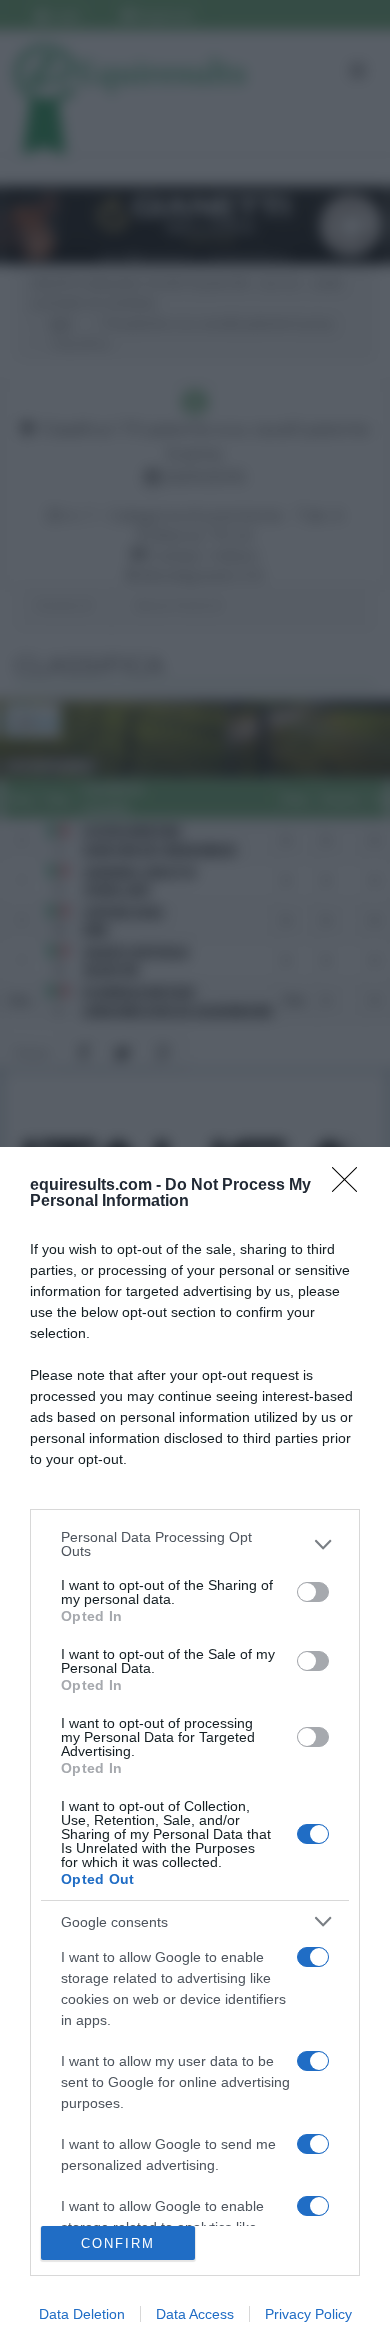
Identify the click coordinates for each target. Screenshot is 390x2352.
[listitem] (195, 1544)
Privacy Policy (308, 2314)
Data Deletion (82, 2314)
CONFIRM (118, 2243)
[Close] (351, 1186)
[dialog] (195, 1749)
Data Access (195, 2314)
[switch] (313, 1592)
